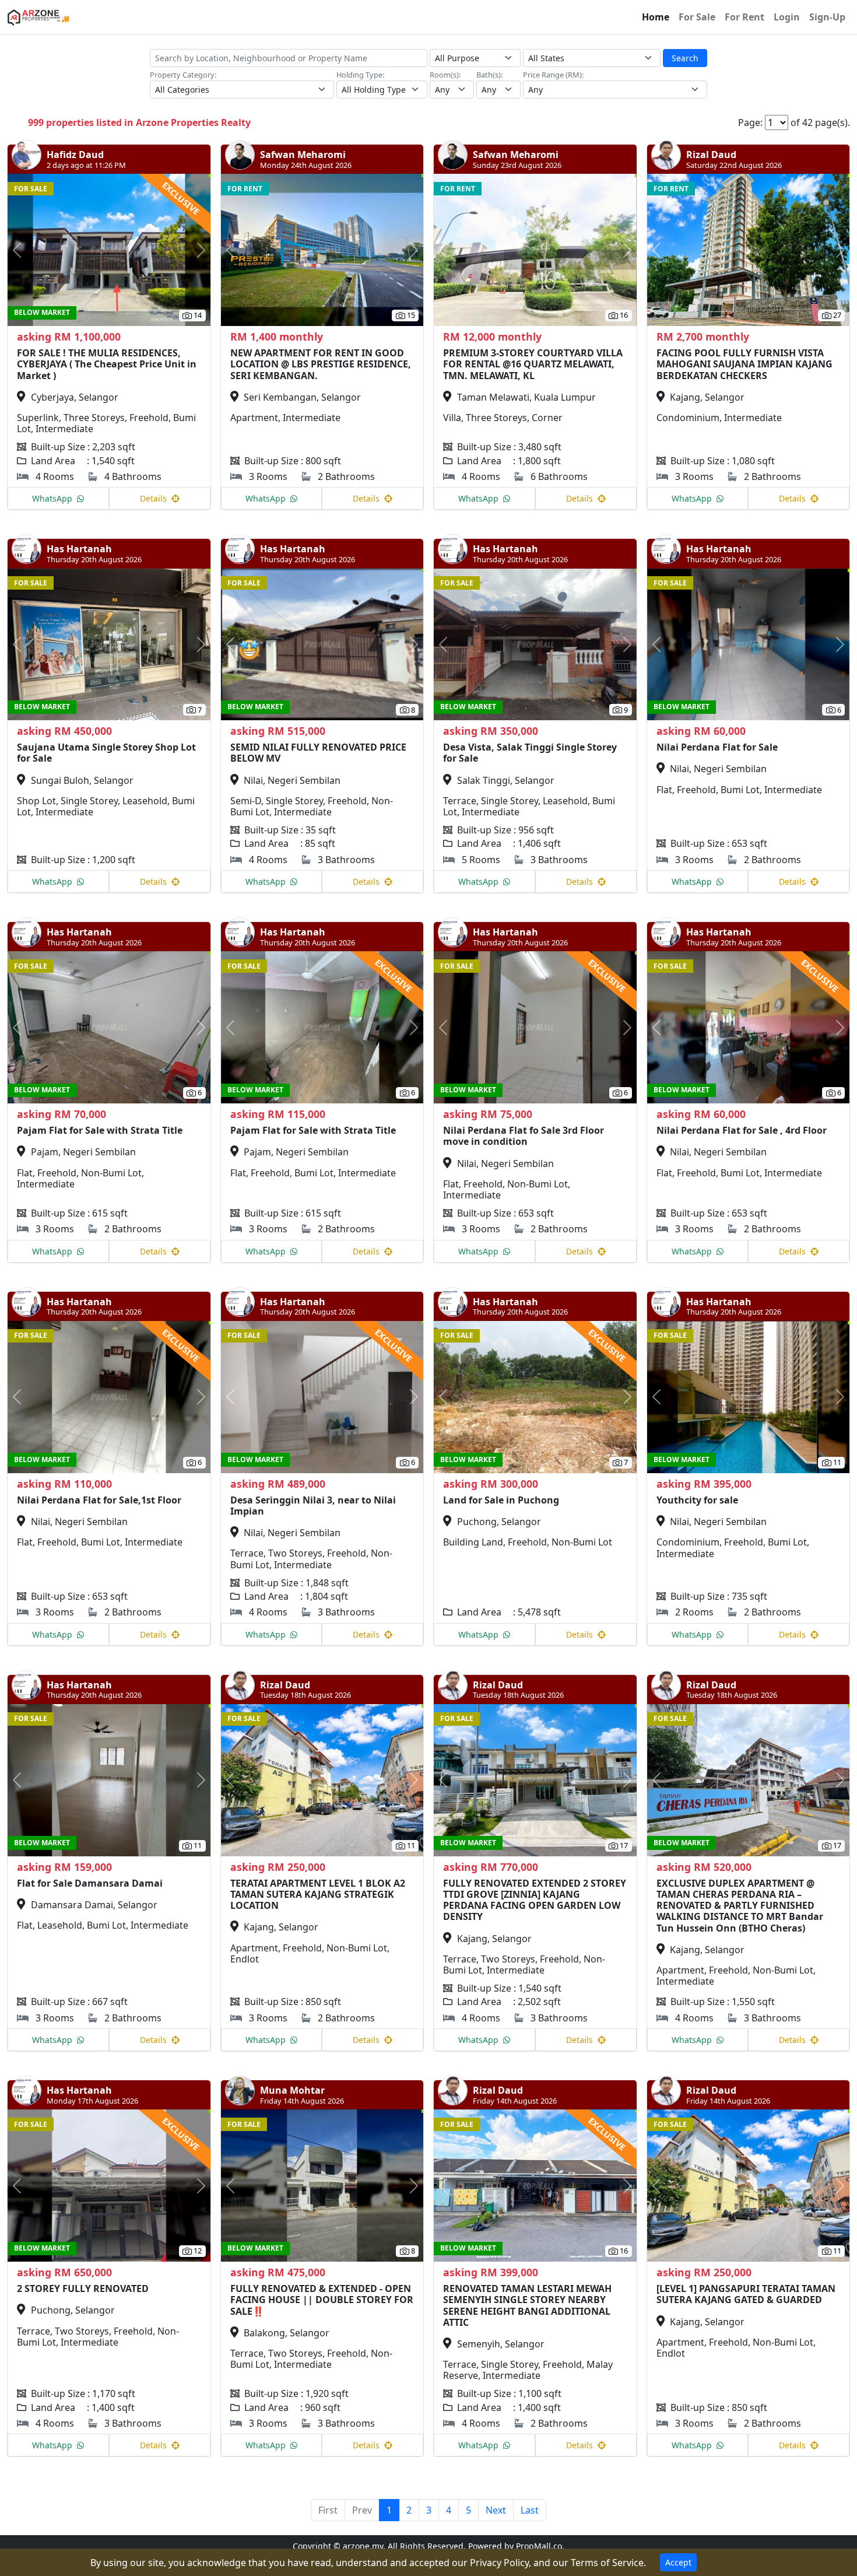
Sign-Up (827, 17)
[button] (23, 250)
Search (685, 58)
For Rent (744, 17)
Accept (678, 2562)
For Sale (697, 17)
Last (530, 2510)
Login (787, 17)
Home (656, 17)
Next (496, 2510)
